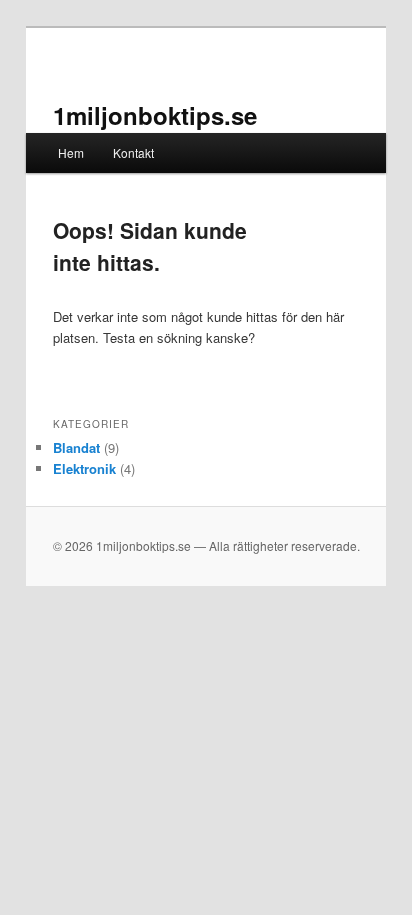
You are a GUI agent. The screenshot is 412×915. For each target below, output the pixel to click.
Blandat (76, 447)
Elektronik (84, 468)
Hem (71, 152)
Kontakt (133, 152)
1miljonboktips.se (155, 115)
